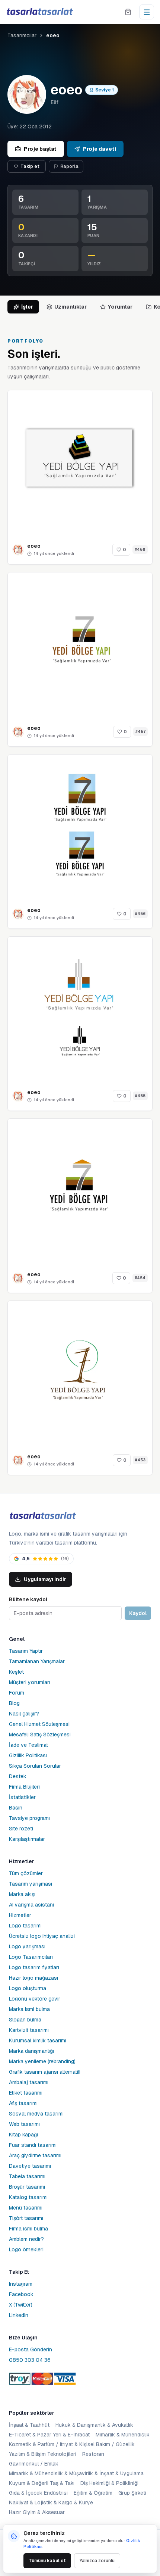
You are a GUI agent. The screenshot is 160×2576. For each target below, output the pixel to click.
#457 (140, 732)
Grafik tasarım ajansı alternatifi (45, 2072)
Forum (17, 1693)
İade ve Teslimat (28, 1745)
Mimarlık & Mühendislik (123, 2435)
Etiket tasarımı (26, 2093)
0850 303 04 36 (30, 2360)
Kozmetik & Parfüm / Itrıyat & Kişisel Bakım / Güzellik (72, 2444)
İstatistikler (22, 1797)
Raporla (69, 166)
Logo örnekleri (26, 2249)
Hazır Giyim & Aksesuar (37, 2512)
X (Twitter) (21, 2305)
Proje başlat (40, 149)
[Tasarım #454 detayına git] (80, 1191)
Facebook (21, 2294)
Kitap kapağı (23, 2135)
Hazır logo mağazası (33, 1978)
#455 (140, 1096)
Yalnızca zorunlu (97, 2561)
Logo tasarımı (25, 1926)
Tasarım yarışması (31, 1884)
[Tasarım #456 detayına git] (80, 827)
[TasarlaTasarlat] (42, 1516)
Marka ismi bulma (29, 2009)
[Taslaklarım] (128, 12)
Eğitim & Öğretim (93, 2493)
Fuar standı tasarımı (33, 2145)
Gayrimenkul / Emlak (34, 2464)
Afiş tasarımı (23, 2103)
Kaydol (138, 1613)
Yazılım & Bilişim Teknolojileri (43, 2454)
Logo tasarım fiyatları (34, 1967)
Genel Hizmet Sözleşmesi (39, 1724)
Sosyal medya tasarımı (36, 2114)
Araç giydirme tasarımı (35, 2155)
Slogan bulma (25, 2020)
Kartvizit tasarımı (29, 2030)
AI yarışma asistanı (31, 1905)
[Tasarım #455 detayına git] (80, 1009)
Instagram (21, 2284)
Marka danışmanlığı (31, 2051)
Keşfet (16, 1672)
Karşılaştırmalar (27, 1839)
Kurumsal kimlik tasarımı (38, 2040)
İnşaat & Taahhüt (29, 2425)
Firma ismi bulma (28, 2229)
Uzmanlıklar (71, 307)
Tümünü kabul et (47, 2561)
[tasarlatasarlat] (39, 12)
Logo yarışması (27, 1946)
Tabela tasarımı (27, 2176)
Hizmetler (20, 1915)
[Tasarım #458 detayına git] (80, 463)
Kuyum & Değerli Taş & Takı (42, 2483)
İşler (27, 307)
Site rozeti (21, 1829)
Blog (14, 1703)
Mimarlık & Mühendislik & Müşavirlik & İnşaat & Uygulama (76, 2473)
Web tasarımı (24, 2124)
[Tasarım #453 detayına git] (80, 1373)
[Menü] (147, 12)
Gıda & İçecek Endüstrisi (38, 2493)
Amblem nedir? (26, 2239)
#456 (140, 914)
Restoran (93, 2454)
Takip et (30, 166)
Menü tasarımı (26, 2208)
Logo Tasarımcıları (31, 1957)
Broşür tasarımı (27, 2187)
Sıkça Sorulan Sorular (35, 1766)
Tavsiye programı (29, 1818)
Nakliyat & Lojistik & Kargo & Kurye (51, 2502)
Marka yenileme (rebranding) (42, 2061)
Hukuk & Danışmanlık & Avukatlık (94, 2425)
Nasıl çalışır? (24, 1714)
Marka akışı (22, 1894)
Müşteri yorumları (30, 1682)
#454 (140, 1278)
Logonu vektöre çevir (35, 1999)
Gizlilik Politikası (28, 1755)
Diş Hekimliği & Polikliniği (109, 2483)
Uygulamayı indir (45, 1579)
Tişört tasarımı (26, 2218)
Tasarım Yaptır (26, 1651)
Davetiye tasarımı (30, 2166)
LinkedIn (19, 2315)
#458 (140, 549)
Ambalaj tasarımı (29, 2082)
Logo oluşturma (28, 1988)
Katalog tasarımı (28, 2197)
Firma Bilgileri (24, 1787)
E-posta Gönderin (31, 2349)
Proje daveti (100, 149)
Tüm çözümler (26, 1873)
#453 (140, 1460)
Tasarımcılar (22, 35)
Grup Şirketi (132, 2493)
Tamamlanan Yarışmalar (37, 1661)
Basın (16, 1808)
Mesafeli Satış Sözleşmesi (40, 1734)
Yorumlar (120, 307)
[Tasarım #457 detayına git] (80, 645)
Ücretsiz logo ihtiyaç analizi (42, 1936)
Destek (18, 1776)
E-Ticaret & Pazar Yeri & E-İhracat (49, 2435)
